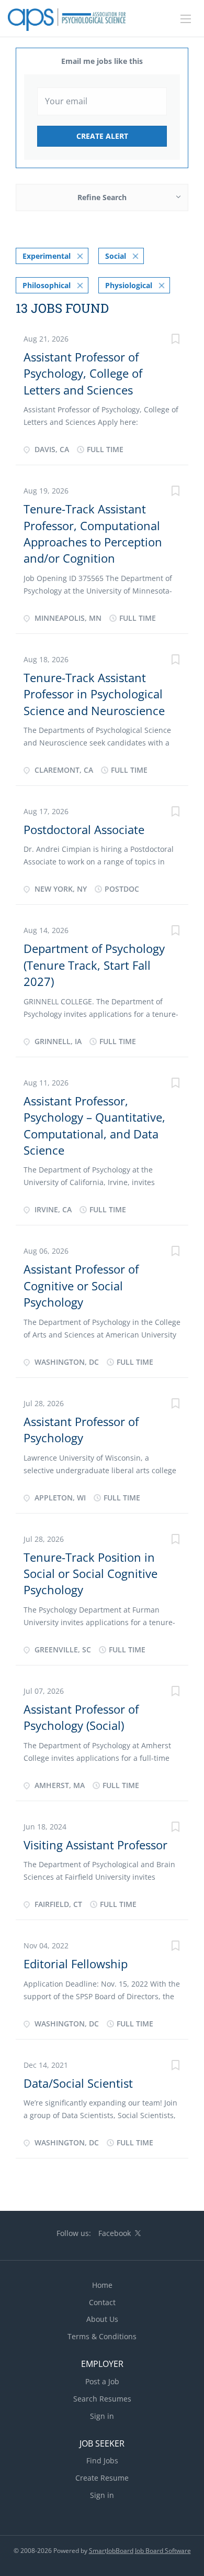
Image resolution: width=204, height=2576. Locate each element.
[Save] (175, 340)
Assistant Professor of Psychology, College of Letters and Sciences (83, 373)
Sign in (102, 2416)
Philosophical (47, 285)
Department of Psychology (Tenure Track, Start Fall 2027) (94, 965)
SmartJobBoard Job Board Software (140, 2551)
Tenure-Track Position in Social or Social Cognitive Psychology (90, 1574)
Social (116, 256)
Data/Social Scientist (78, 2083)
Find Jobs (102, 2460)
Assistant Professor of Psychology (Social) (81, 1717)
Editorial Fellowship (76, 1964)
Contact (102, 2302)
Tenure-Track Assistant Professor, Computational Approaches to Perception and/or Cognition (93, 533)
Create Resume (102, 2478)
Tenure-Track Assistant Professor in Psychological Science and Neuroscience (94, 694)
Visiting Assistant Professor (95, 1845)
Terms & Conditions (102, 2336)
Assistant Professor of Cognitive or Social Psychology (81, 1285)
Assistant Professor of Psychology (81, 1429)
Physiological (129, 285)
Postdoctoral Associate (84, 829)
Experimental (47, 256)
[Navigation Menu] (186, 19)
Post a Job (102, 2381)
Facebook (115, 2233)
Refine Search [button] (102, 197)
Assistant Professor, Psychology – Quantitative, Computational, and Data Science (94, 1125)
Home (102, 2285)
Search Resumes (102, 2399)
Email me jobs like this (102, 61)
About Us (102, 2319)
